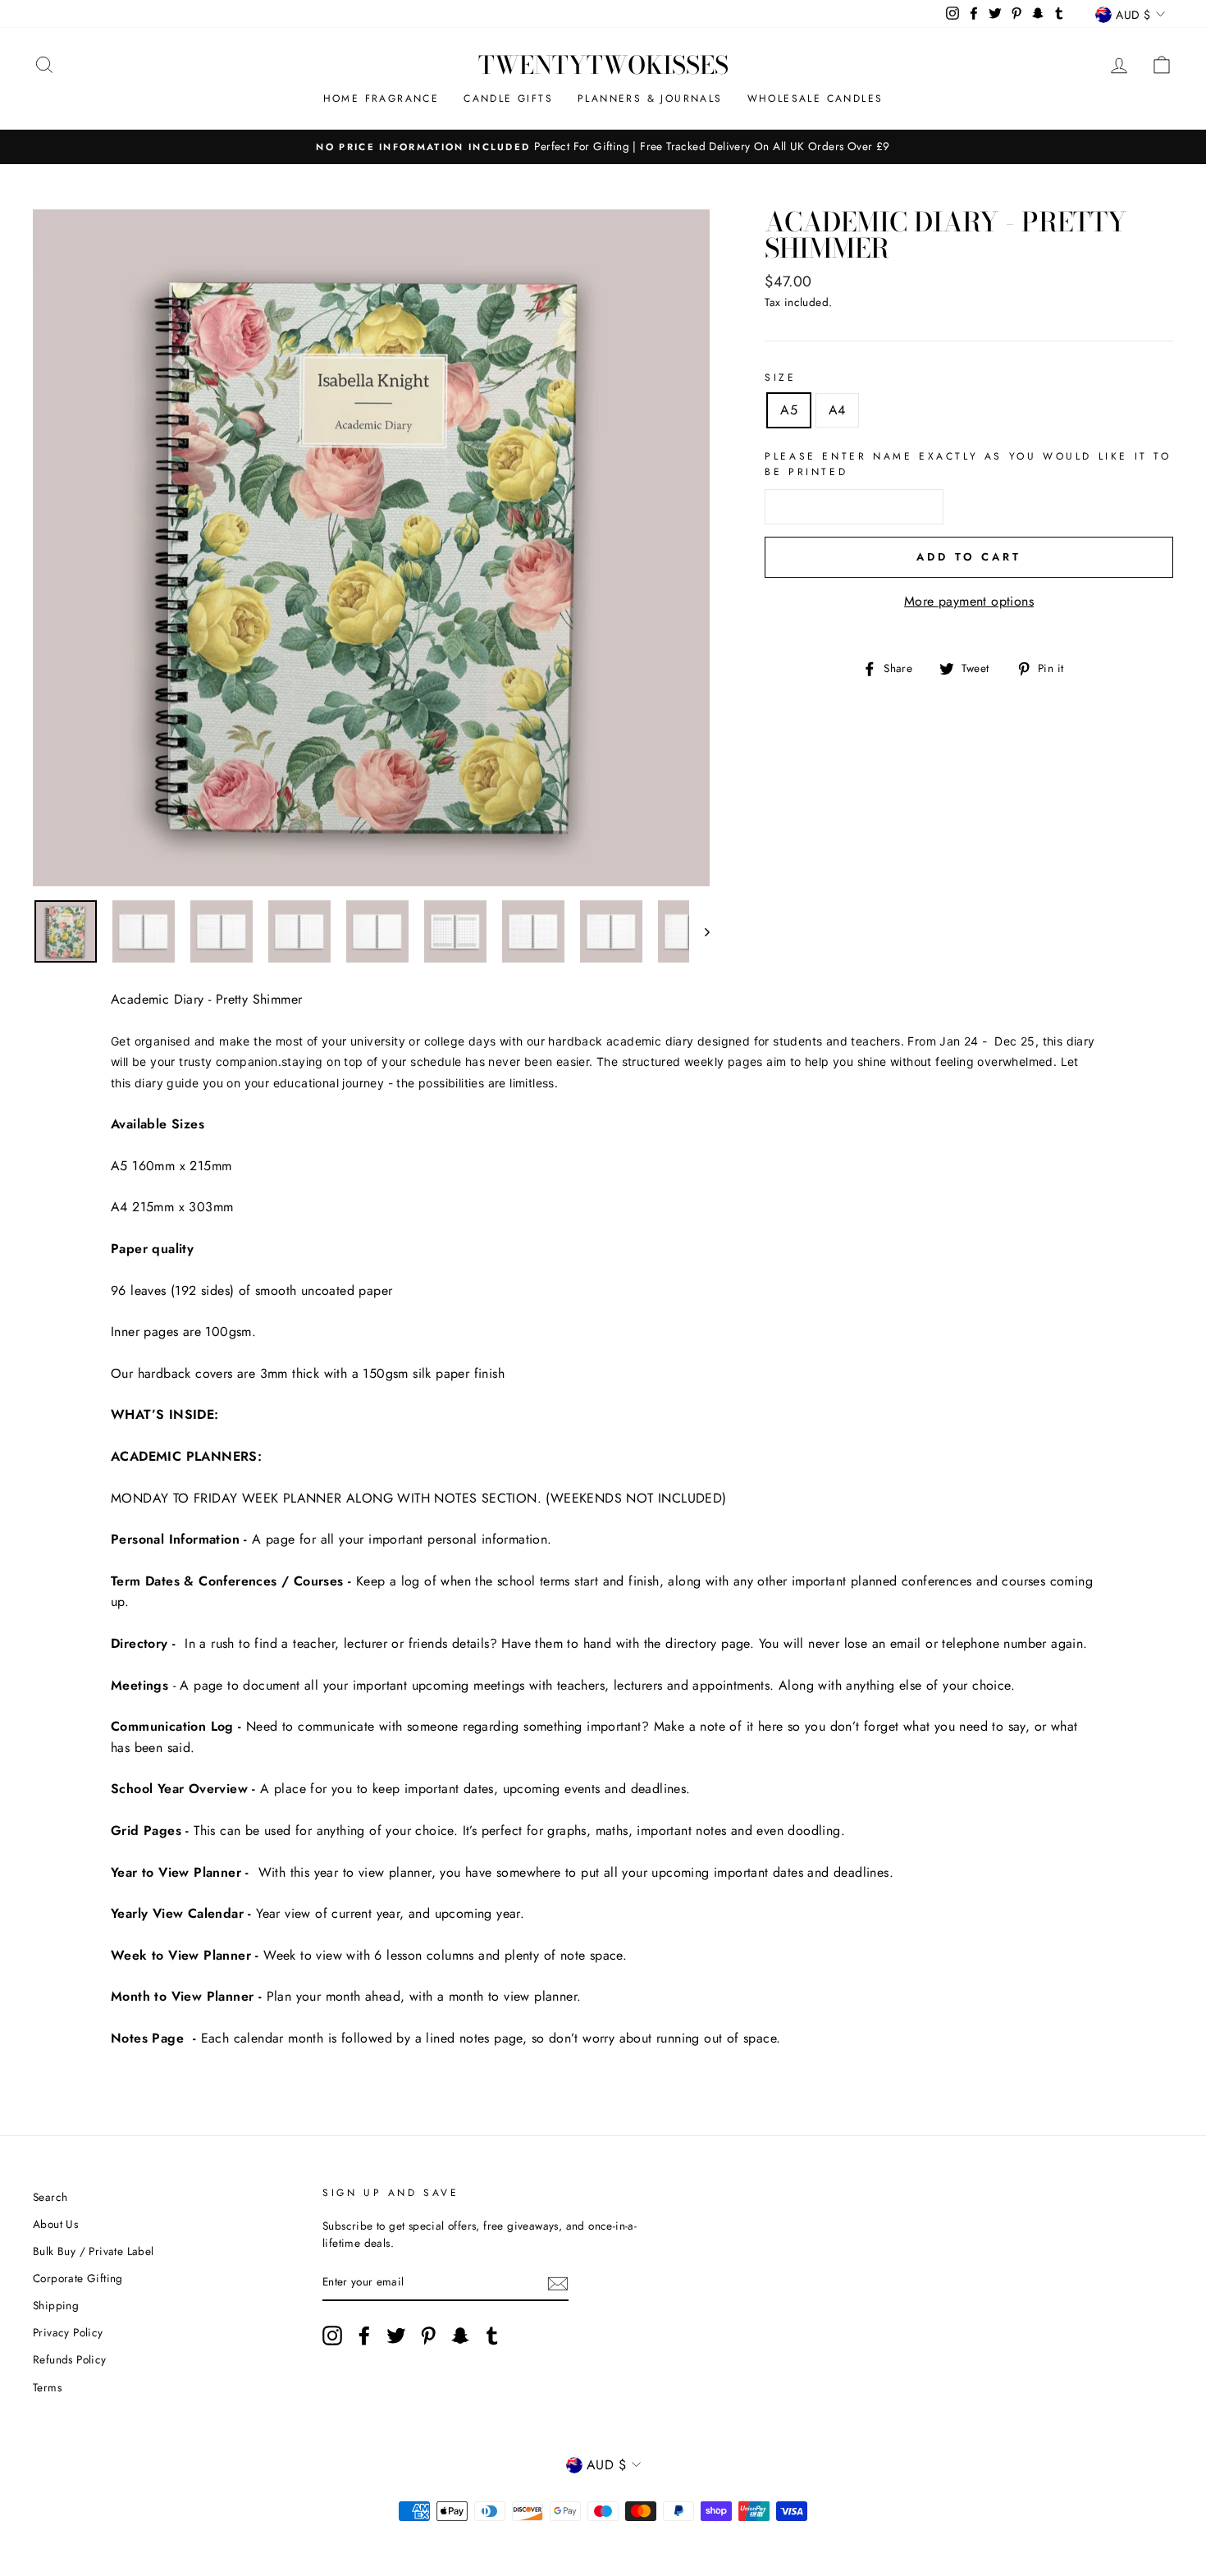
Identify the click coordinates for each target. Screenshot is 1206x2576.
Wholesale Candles (815, 98)
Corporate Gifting (78, 2278)
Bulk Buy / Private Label (94, 2251)
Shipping (56, 2305)
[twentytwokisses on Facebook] (364, 2336)
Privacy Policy (68, 2332)
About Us (55, 2224)
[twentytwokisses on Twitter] (396, 2336)
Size (780, 377)
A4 (837, 410)
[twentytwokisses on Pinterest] (428, 2336)
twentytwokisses (603, 65)
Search (50, 2197)
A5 (789, 410)
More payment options (969, 601)
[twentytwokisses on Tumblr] (492, 2336)
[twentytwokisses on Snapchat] (460, 2336)
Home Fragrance (381, 98)
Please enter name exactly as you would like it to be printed (968, 464)
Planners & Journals (650, 98)
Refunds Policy (70, 2359)
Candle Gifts (508, 98)
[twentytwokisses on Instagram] (332, 2336)
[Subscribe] (558, 2283)
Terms (47, 2387)
